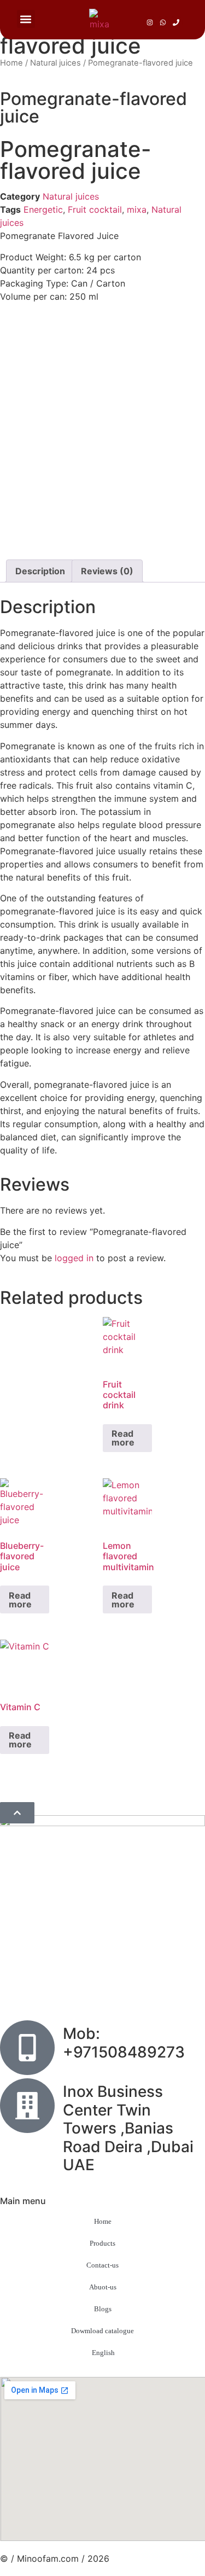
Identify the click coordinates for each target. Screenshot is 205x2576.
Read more (123, 1438)
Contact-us (102, 2265)
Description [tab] (40, 571)
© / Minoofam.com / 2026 (55, 2558)
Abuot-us (103, 2287)
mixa (137, 209)
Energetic (43, 209)
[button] (26, 19)
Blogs (103, 2309)
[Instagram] (150, 22)
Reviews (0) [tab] (107, 571)
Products (102, 2243)
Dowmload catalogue (102, 2331)
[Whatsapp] (163, 22)
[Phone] (176, 22)
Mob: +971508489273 (124, 2043)
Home (11, 63)
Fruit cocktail (95, 209)
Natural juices (55, 63)
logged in (74, 1258)
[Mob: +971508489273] (27, 2048)
